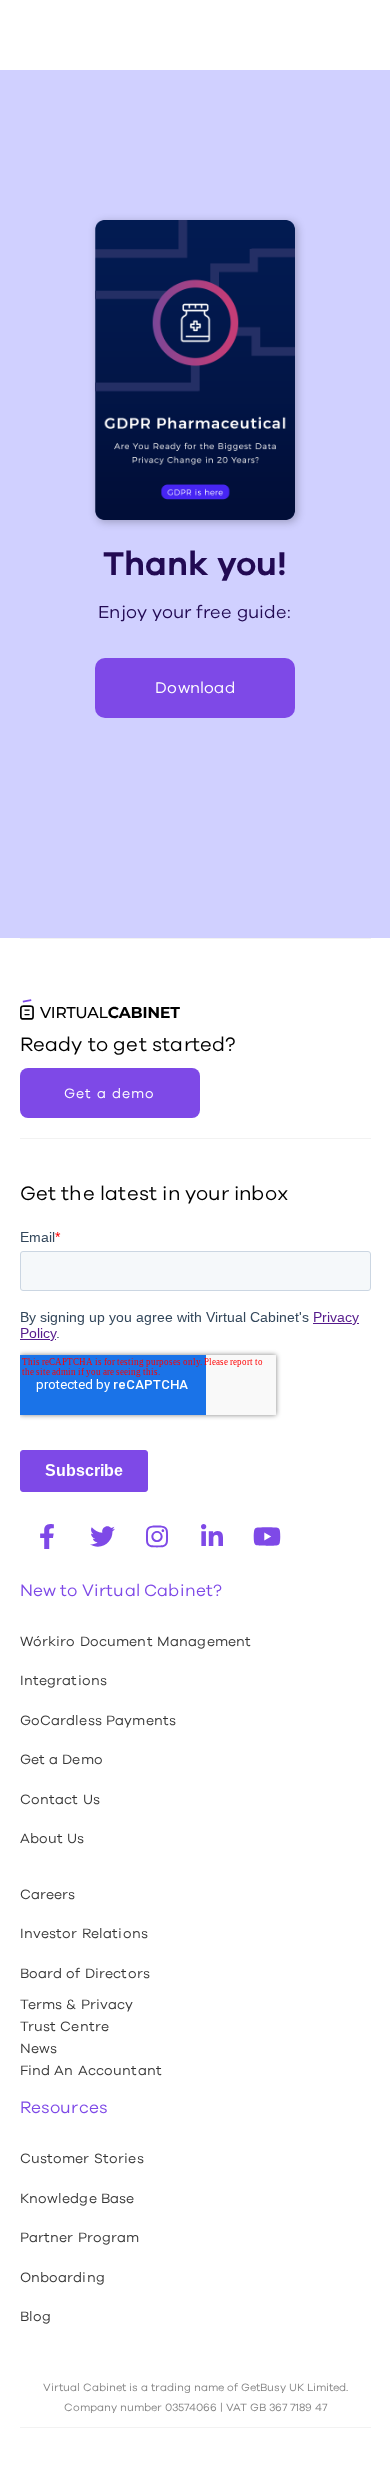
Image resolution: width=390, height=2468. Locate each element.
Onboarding (62, 2277)
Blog (36, 2316)
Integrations (64, 1680)
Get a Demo (61, 1759)
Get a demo (109, 1093)
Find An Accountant (91, 2070)
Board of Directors (85, 1973)
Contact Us (60, 1799)
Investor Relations (84, 1933)
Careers (48, 1894)
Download (195, 687)
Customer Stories (82, 2158)
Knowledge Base (77, 2198)
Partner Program (80, 2237)
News (39, 2048)
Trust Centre (65, 2026)
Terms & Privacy (77, 2004)
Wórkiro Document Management (136, 1641)
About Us (52, 1838)
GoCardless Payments (98, 1720)
